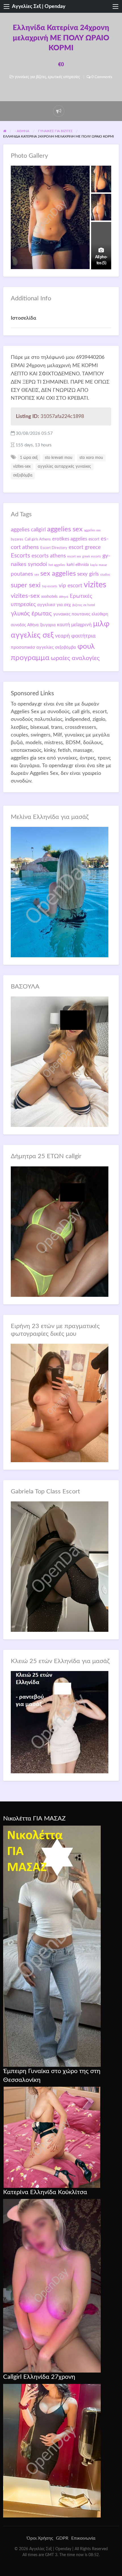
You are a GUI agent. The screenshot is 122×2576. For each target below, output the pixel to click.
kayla (94, 565)
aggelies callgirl (28, 530)
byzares (17, 539)
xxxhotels (49, 597)
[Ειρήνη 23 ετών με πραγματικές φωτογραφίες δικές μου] (60, 1403)
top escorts (50, 586)
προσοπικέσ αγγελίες (32, 647)
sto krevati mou (59, 458)
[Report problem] (59, 111)
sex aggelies (58, 574)
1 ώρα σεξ (29, 458)
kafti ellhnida (78, 565)
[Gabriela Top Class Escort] (60, 1566)
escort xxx (74, 556)
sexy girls (88, 574)
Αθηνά (64, 597)
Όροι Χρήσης (40, 2538)
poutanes (22, 574)
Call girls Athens (38, 539)
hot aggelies (57, 565)
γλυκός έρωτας (31, 613)
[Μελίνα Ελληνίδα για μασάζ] (60, 892)
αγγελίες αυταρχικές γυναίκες (64, 467)
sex (37, 575)
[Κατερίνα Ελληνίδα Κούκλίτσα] (52, 2286)
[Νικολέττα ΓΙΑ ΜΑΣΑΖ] (52, 1946)
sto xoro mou (91, 458)
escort (94, 539)
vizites (95, 585)
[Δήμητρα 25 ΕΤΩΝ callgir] (60, 1231)
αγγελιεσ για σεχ (54, 605)
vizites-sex (22, 467)
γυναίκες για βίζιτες (30, 77)
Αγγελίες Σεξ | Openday (39, 6)
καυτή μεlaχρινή (74, 625)
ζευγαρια (48, 625)
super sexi (26, 585)
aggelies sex (65, 529)
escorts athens (49, 556)
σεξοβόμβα (23, 475)
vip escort (71, 586)
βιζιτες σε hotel (84, 605)
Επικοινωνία (83, 2538)
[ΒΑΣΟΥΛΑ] (60, 1061)
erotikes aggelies (70, 539)
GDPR (62, 2538)
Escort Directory (54, 548)
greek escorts (92, 556)
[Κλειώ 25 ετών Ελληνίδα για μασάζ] (60, 1722)
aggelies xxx (92, 530)
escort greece (85, 547)
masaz (103, 565)
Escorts (20, 556)
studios (105, 575)
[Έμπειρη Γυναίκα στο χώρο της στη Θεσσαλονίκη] (52, 2137)
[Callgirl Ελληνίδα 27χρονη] (52, 2450)
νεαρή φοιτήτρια (75, 636)
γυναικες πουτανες (72, 614)
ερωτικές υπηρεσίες (64, 77)
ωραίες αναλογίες (75, 658)
